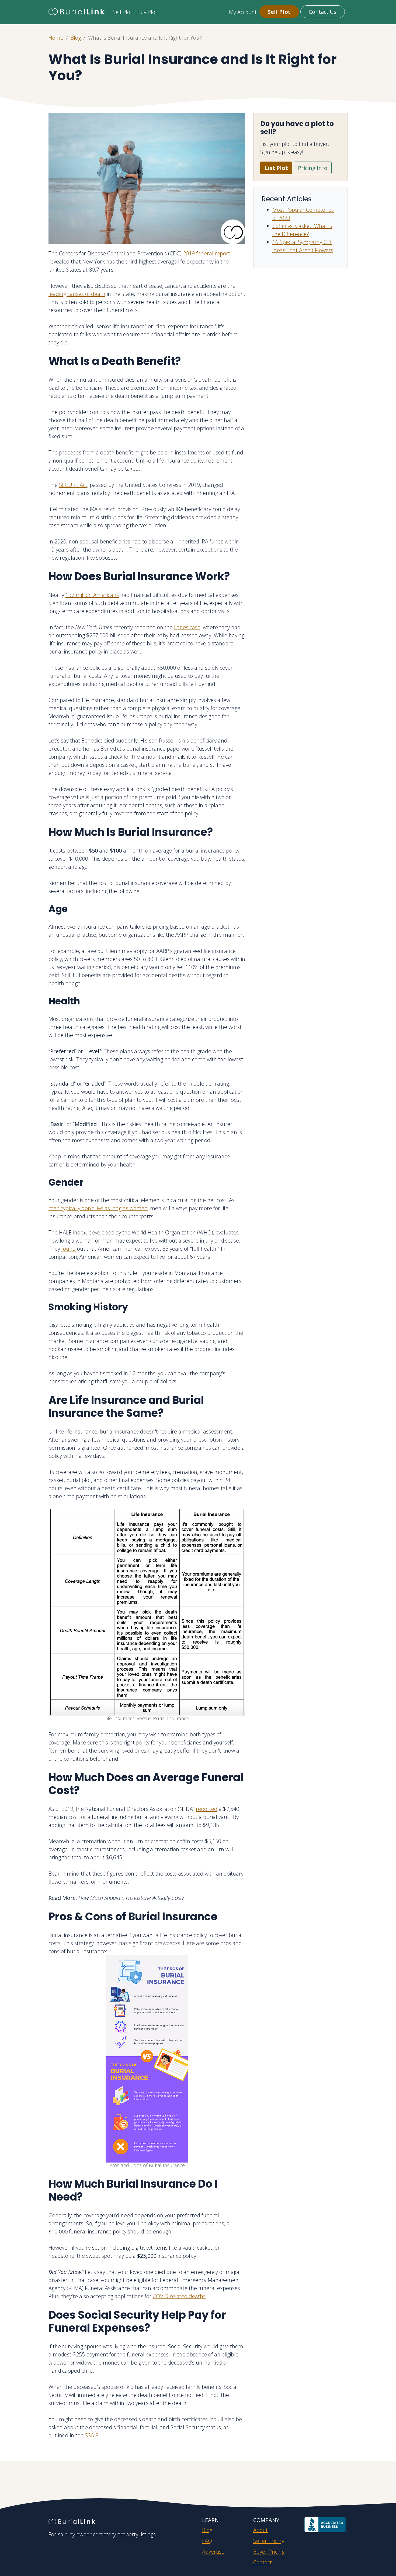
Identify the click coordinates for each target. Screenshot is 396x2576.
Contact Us (323, 12)
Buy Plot (147, 12)
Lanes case (187, 627)
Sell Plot (122, 12)
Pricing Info (313, 168)
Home (56, 38)
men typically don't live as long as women (98, 1208)
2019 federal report (206, 253)
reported (207, 1809)
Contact (263, 2562)
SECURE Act (73, 485)
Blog (76, 38)
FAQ (207, 2541)
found (69, 1249)
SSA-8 (92, 2435)
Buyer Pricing (269, 2552)
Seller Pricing (269, 2541)
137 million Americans (92, 595)
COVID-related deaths (179, 2296)
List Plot (276, 168)
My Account (243, 12)
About (260, 2530)
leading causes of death (77, 294)
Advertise (213, 2552)
